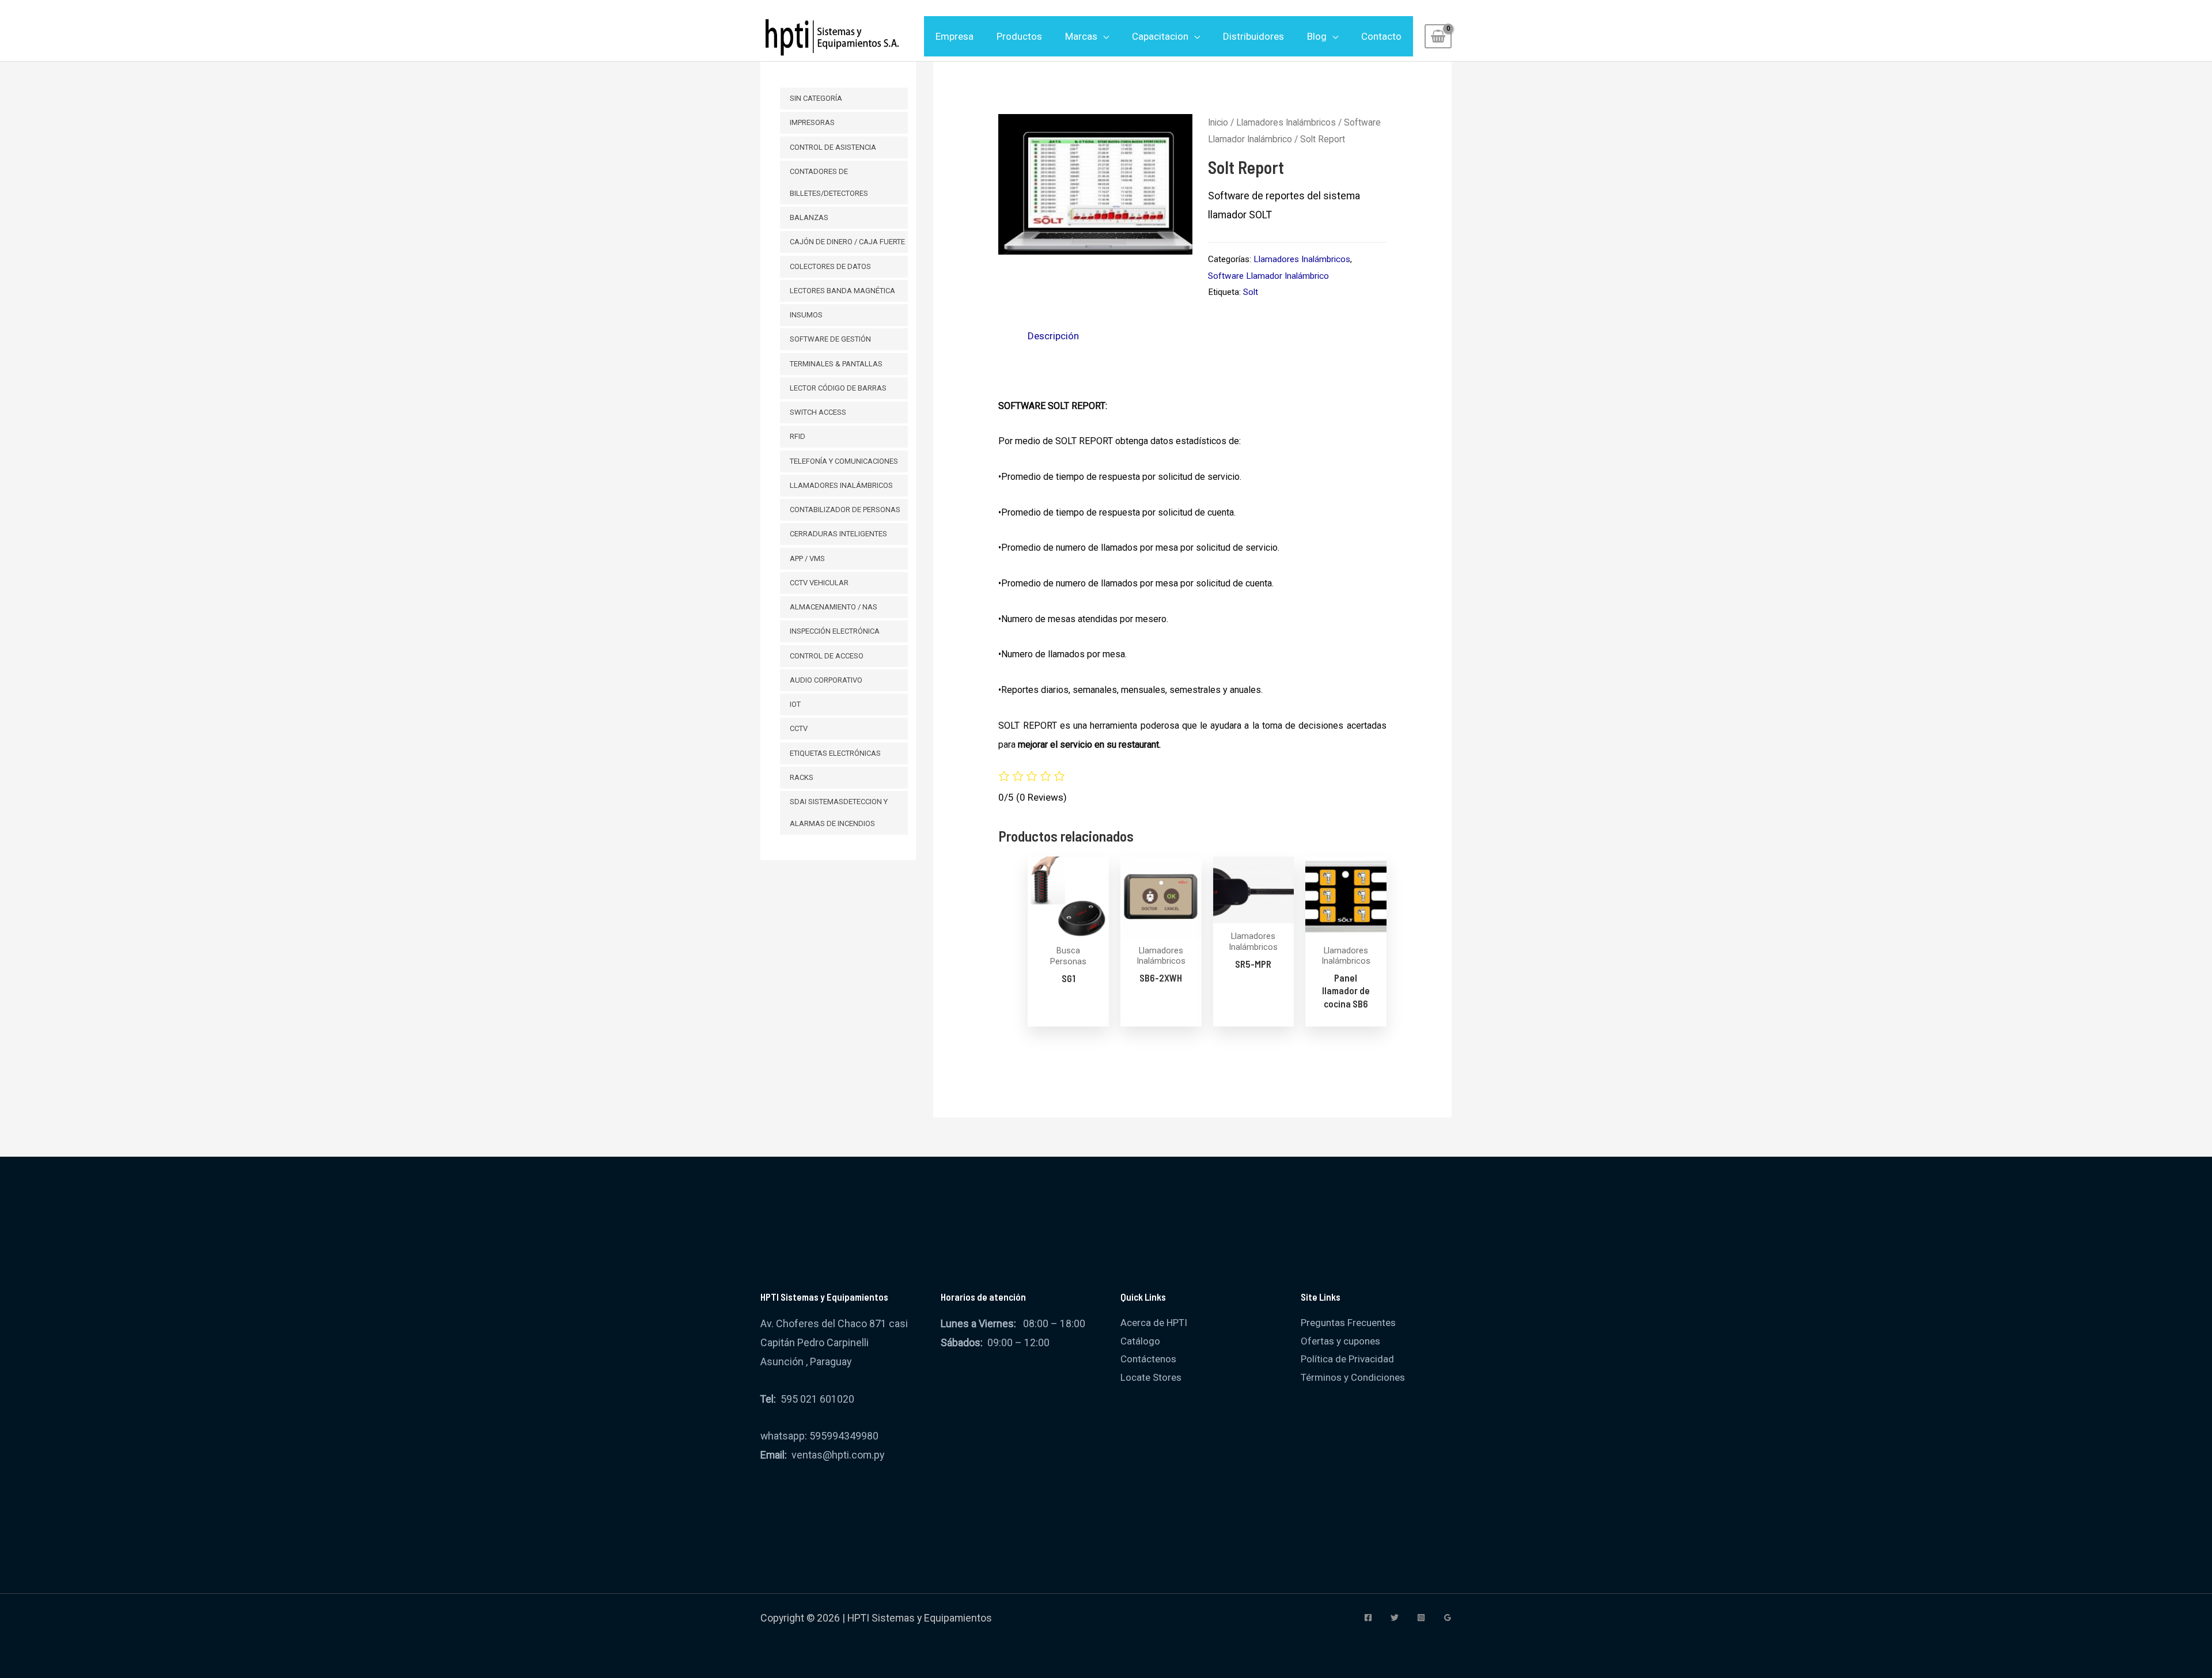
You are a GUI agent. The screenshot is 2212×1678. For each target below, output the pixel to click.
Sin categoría (816, 98)
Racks (802, 777)
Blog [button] (1317, 36)
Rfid (798, 436)
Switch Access (818, 412)
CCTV (799, 728)
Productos (1019, 36)
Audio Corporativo (826, 680)
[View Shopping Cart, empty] (1438, 36)
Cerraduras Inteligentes (838, 534)
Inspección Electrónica (835, 631)
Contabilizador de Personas (845, 510)
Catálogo (1140, 1341)
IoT (795, 704)
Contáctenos (1148, 1359)
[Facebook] (1368, 1618)
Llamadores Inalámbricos (841, 485)
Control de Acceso (827, 656)
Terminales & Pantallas (836, 364)
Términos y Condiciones (1353, 1377)
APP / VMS (807, 558)
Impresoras (812, 122)
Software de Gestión (830, 339)
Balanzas (809, 217)
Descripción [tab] (1053, 336)
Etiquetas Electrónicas (835, 753)
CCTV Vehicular (819, 583)
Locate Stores (1151, 1377)
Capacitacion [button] (1160, 36)
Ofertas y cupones (1340, 1341)
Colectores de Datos (830, 266)
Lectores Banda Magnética (842, 291)
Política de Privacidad (1347, 1359)
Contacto (1381, 36)
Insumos (806, 315)
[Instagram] (1421, 1618)
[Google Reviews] (1448, 1618)
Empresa (955, 36)
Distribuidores (1253, 36)
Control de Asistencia (833, 147)
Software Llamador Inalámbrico (1268, 276)
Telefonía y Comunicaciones (844, 461)
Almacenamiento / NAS (834, 607)
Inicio (1218, 122)
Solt (1251, 292)
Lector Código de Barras (838, 388)
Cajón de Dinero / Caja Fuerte (847, 242)
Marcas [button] (1081, 36)
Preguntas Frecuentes (1348, 1323)
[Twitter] (1395, 1618)
